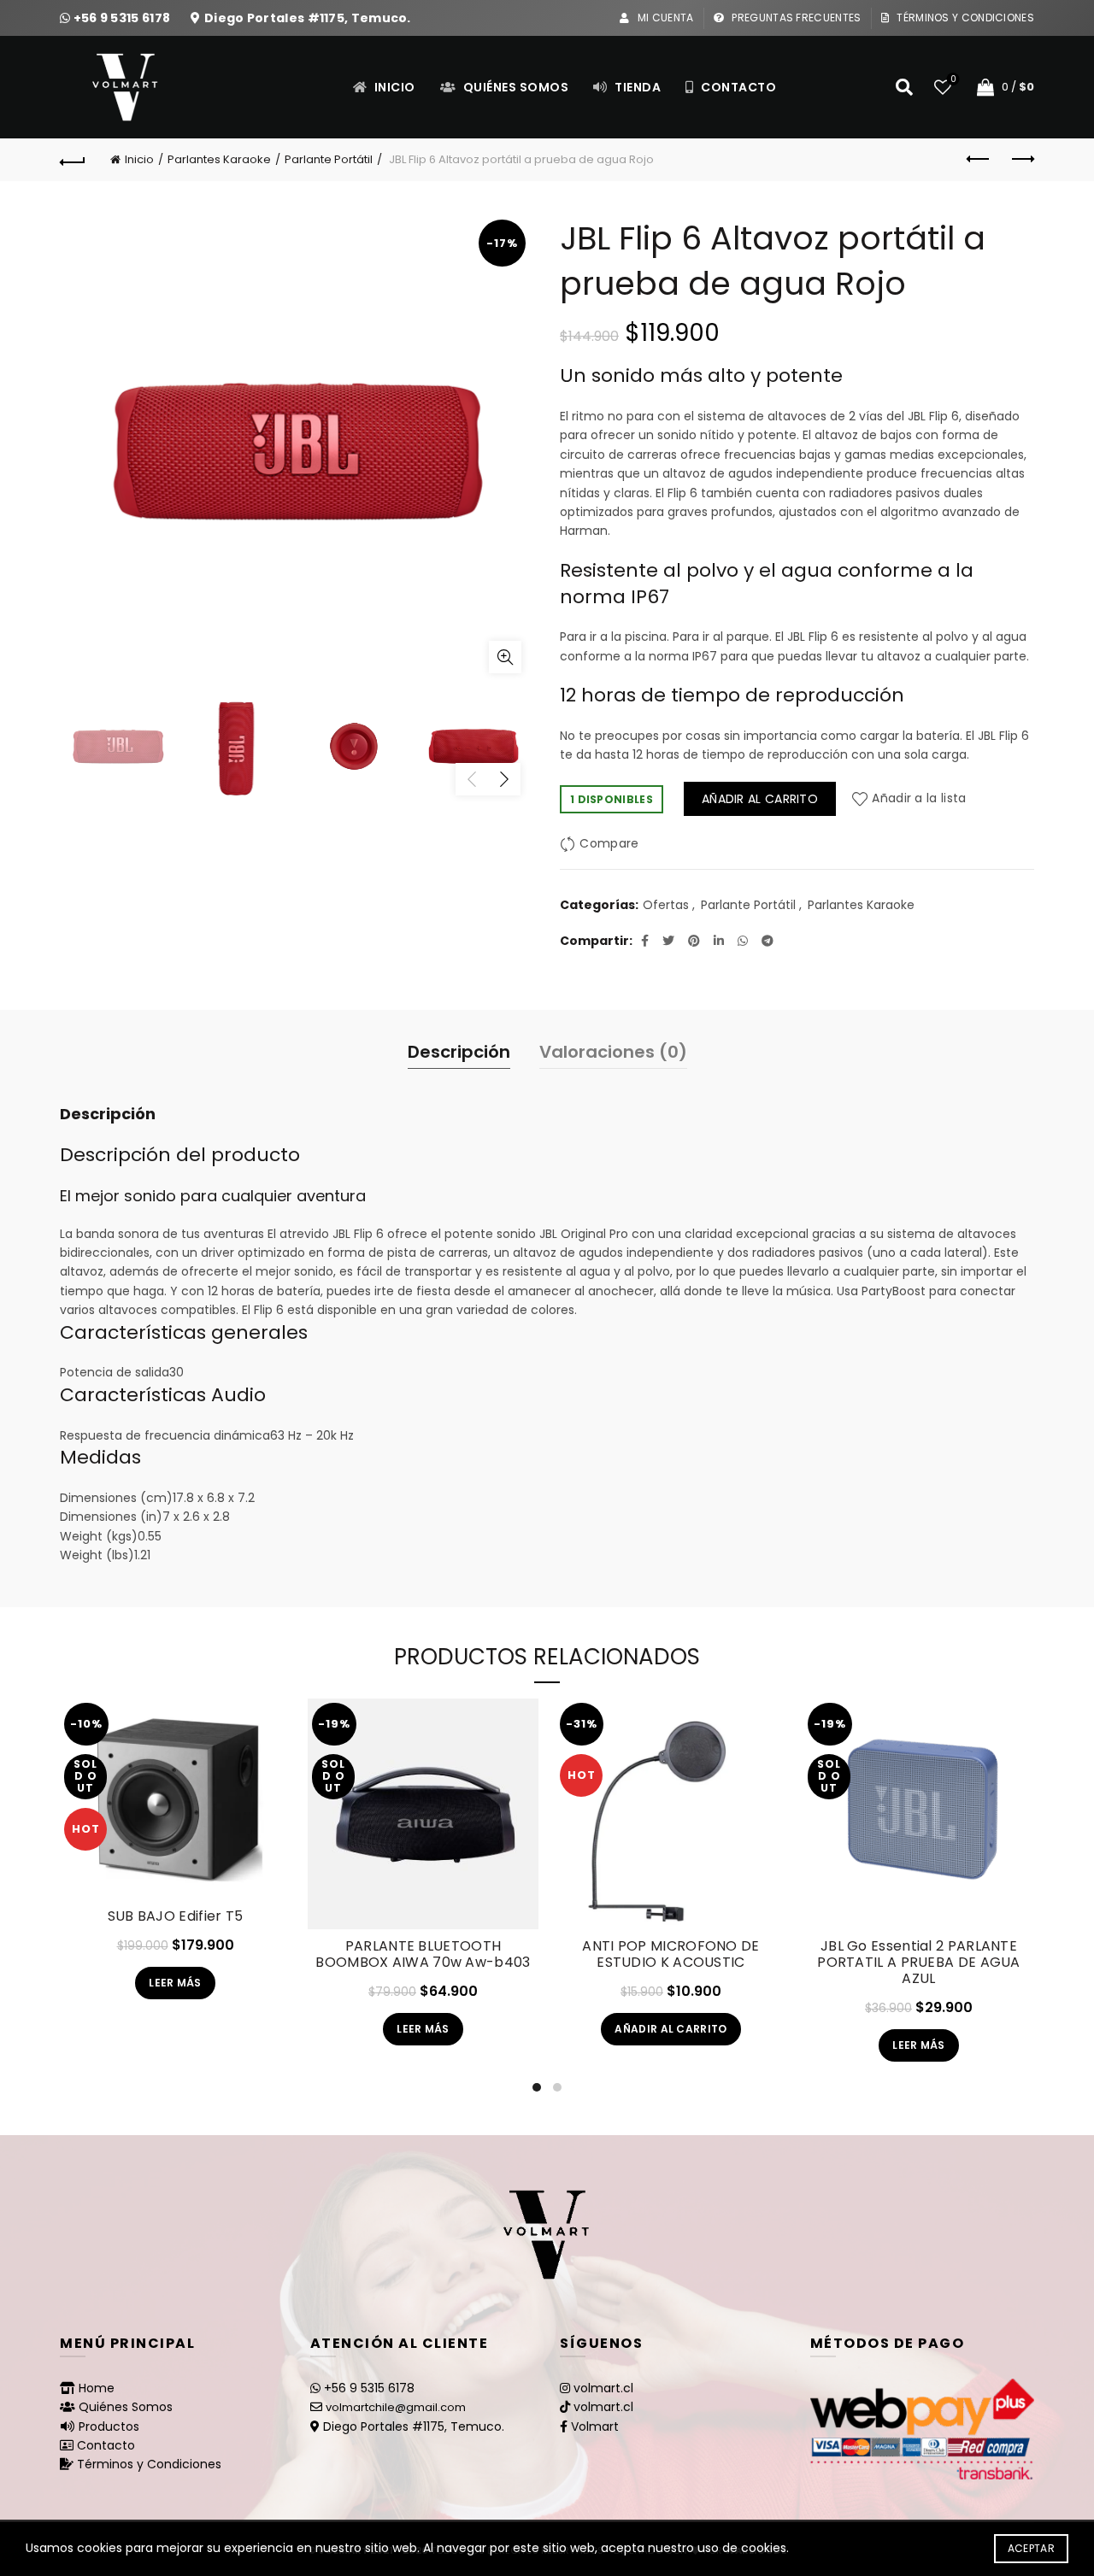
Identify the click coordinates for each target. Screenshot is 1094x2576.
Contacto (738, 87)
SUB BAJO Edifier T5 (176, 1916)
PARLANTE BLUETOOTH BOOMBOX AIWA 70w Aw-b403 (423, 1954)
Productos (109, 2426)
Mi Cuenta (664, 18)
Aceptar (1031, 2548)
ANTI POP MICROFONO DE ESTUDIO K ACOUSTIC (671, 1954)
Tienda (637, 87)
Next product (1021, 160)
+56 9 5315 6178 (124, 18)
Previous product (979, 160)
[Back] (73, 160)
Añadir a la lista (919, 799)
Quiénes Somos (514, 87)
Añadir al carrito (760, 799)
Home (97, 2388)
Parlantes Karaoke (219, 159)
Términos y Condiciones (964, 18)
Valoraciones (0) (613, 1052)
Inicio (393, 87)
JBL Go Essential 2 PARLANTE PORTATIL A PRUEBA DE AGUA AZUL (919, 1963)
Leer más (175, 1983)
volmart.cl (603, 2388)
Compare (609, 843)
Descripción (459, 1052)
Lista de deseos (953, 80)
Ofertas (666, 905)
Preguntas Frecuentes (795, 18)
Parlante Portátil (329, 159)
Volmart (595, 2426)
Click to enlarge (505, 657)
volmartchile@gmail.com (396, 2407)
